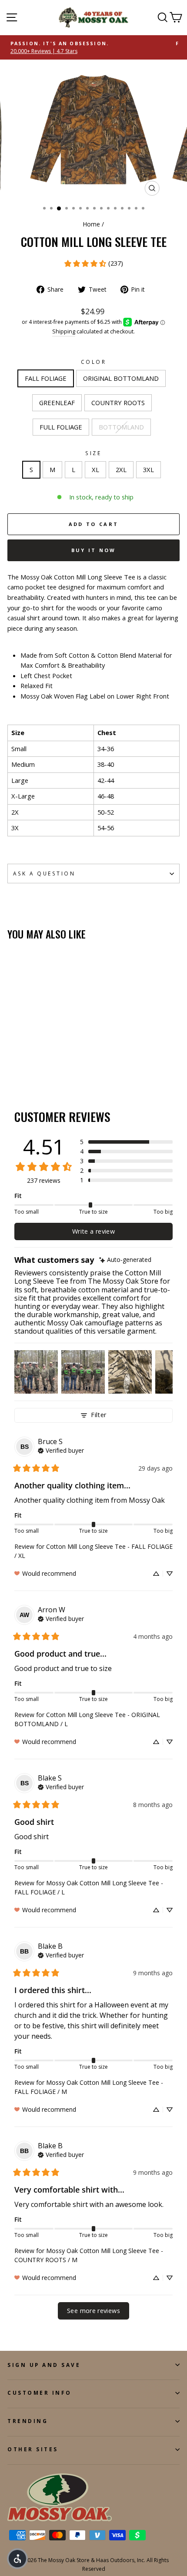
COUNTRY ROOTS (118, 403)
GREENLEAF (57, 403)
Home (92, 224)
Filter (99, 1415)
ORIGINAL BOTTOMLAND (121, 378)
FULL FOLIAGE (61, 427)
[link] (93, 263)
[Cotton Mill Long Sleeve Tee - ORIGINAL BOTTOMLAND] (22, 1066)
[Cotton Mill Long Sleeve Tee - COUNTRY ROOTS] (42, 1066)
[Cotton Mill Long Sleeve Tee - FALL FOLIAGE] (12, 1066)
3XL (149, 469)
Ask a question (44, 873)
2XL (121, 469)
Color (94, 362)
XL (95, 469)
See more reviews (93, 2311)
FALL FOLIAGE (46, 378)
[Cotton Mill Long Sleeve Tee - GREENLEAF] (32, 1066)
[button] (126, 1142)
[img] (125, 1260)
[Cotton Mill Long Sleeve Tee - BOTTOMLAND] (62, 1066)
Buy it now (94, 550)
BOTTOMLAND (121, 427)
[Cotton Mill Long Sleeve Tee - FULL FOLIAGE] (52, 1066)
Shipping (64, 331)
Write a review (93, 1231)
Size (93, 453)
